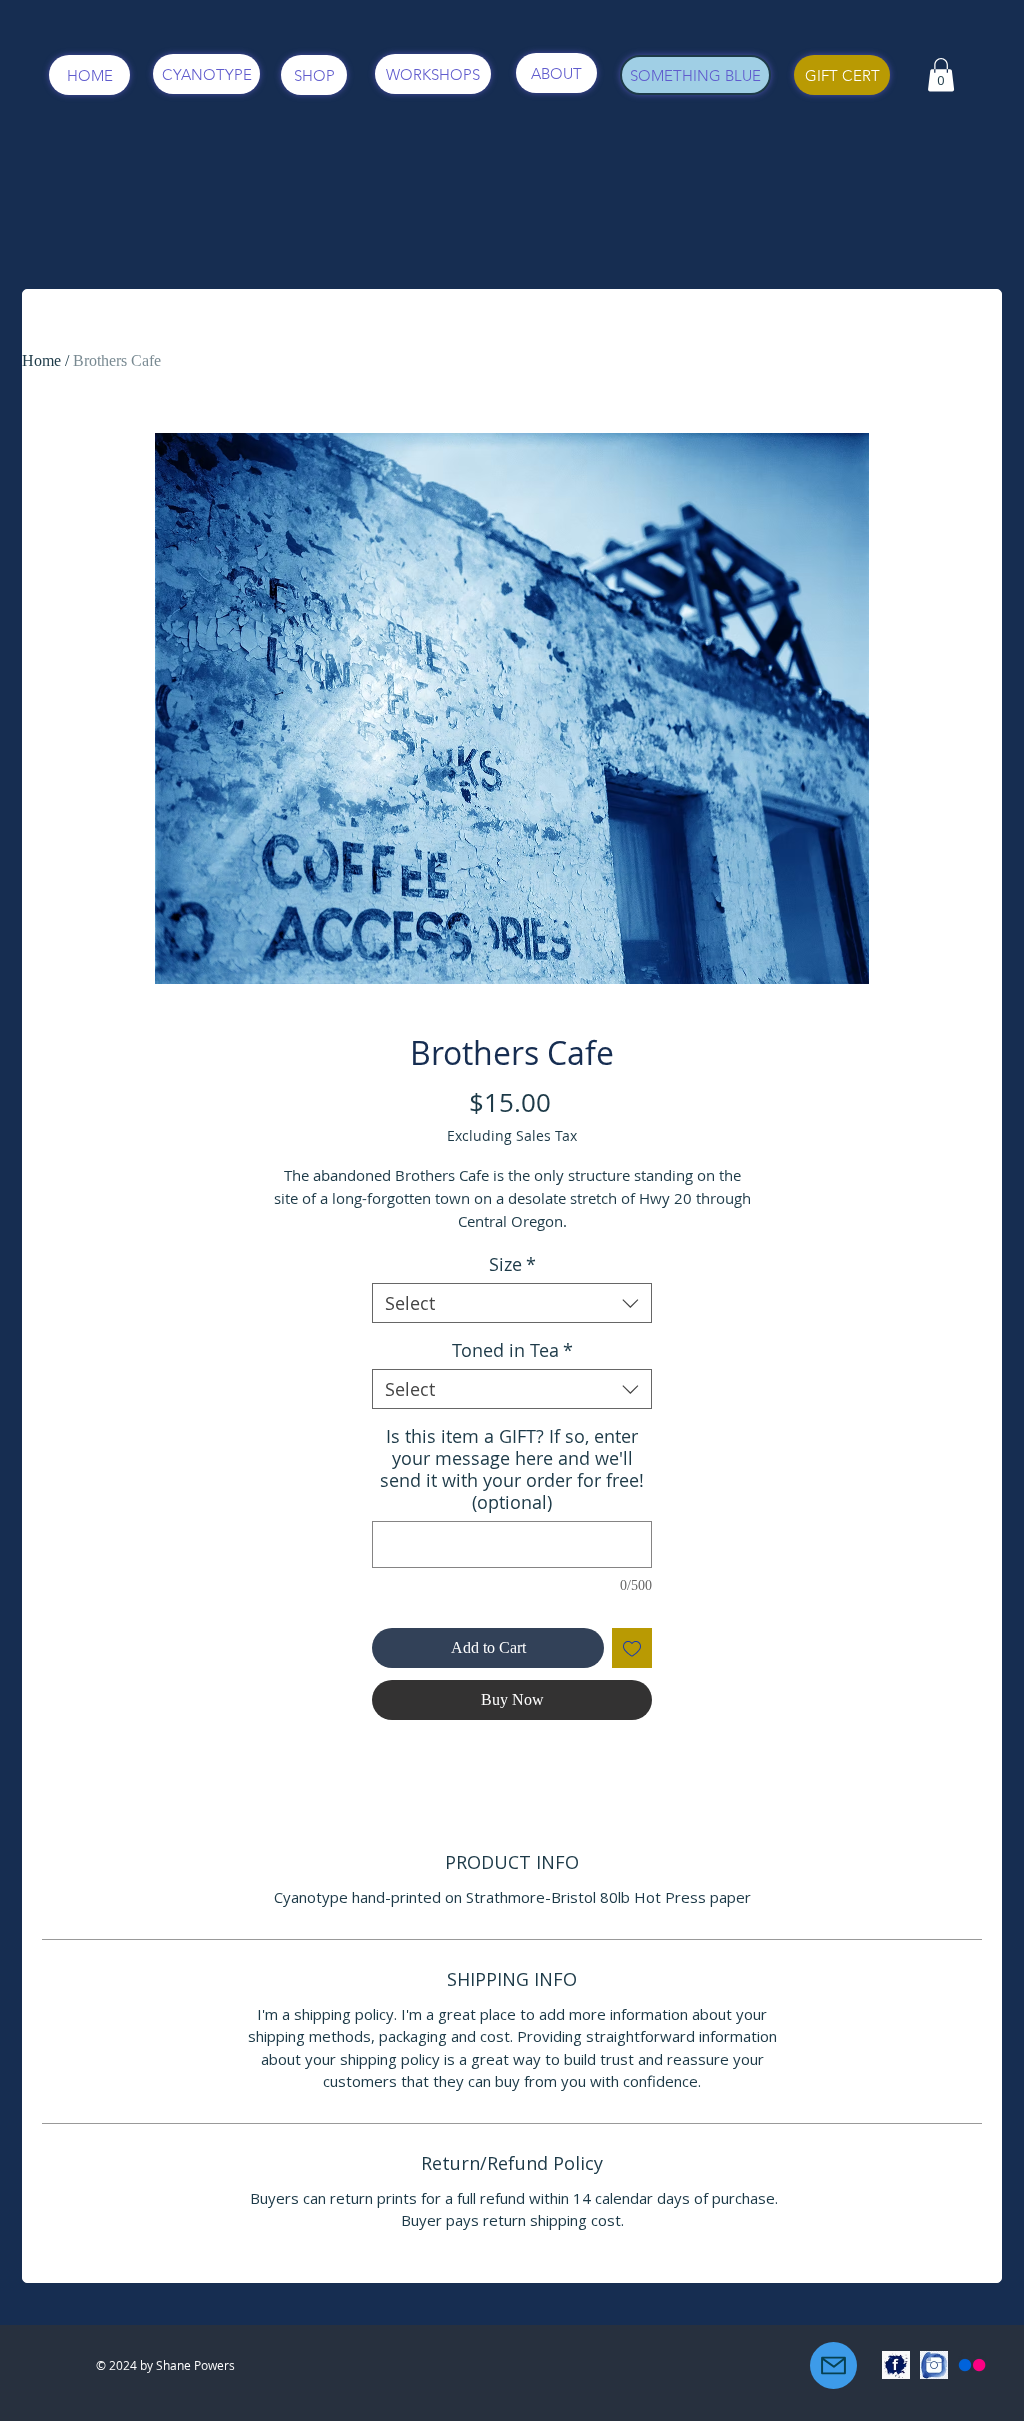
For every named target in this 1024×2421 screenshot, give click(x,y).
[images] (896, 2365)
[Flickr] (972, 2365)
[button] (941, 74)
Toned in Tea (512, 1350)
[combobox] (512, 1303)
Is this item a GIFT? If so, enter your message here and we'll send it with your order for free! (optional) (512, 1469)
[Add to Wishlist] (632, 1648)
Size (512, 1264)
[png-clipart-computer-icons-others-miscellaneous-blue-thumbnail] (934, 2365)
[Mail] (833, 2365)
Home (41, 360)
